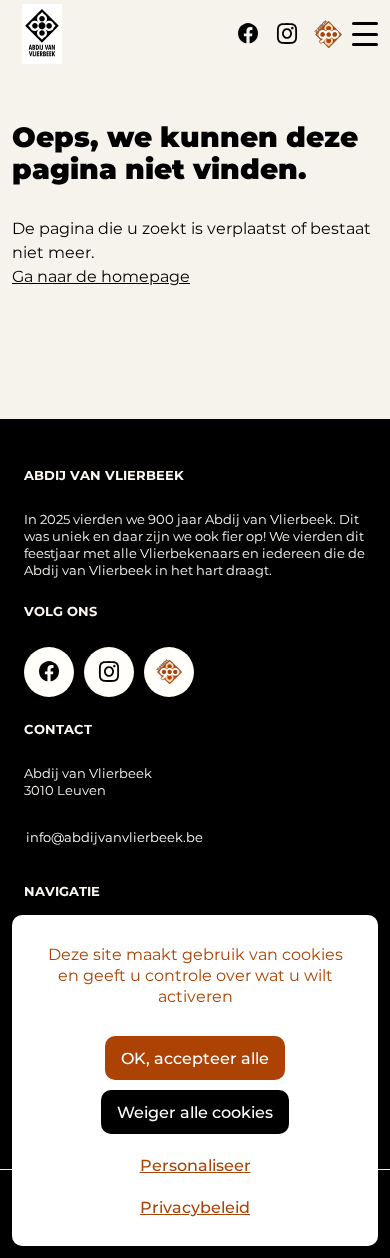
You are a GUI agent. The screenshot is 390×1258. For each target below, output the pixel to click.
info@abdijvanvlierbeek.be (114, 836)
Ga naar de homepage (101, 275)
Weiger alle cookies (195, 1111)
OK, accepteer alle (195, 1057)
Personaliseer (195, 1164)
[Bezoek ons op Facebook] (248, 34)
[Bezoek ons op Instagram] (287, 34)
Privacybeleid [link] (195, 1206)
